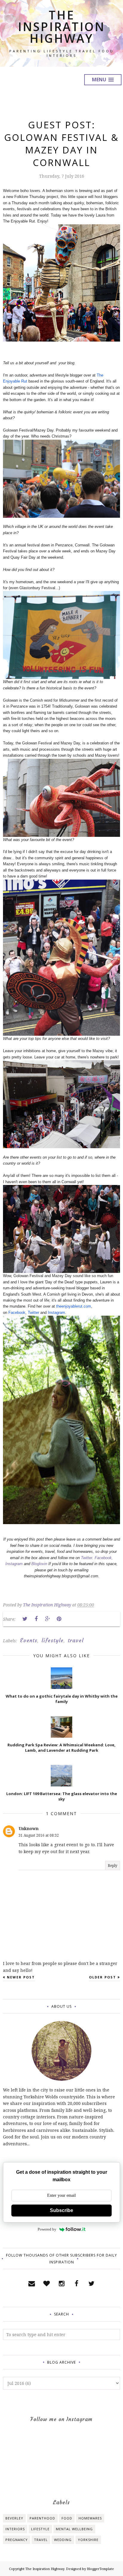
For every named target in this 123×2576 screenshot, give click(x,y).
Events (29, 1640)
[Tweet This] (25, 1619)
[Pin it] (59, 1619)
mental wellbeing (74, 2529)
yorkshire (88, 2540)
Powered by (47, 2229)
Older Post (103, 1977)
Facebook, (104, 1558)
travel (76, 1640)
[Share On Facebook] (36, 1619)
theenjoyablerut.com (74, 1306)
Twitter (33, 1313)
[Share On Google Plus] (47, 1619)
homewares (90, 2518)
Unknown (29, 1828)
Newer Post (21, 1977)
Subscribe (61, 2210)
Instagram (56, 1313)
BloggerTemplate (100, 2569)
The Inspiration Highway (61, 26)
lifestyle (53, 1640)
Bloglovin (39, 1564)
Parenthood (42, 2518)
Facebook (17, 1313)
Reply (113, 1866)
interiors (15, 2529)
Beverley (14, 2518)
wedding (63, 2540)
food (67, 2518)
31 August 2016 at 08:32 (39, 1835)
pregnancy (17, 2540)
